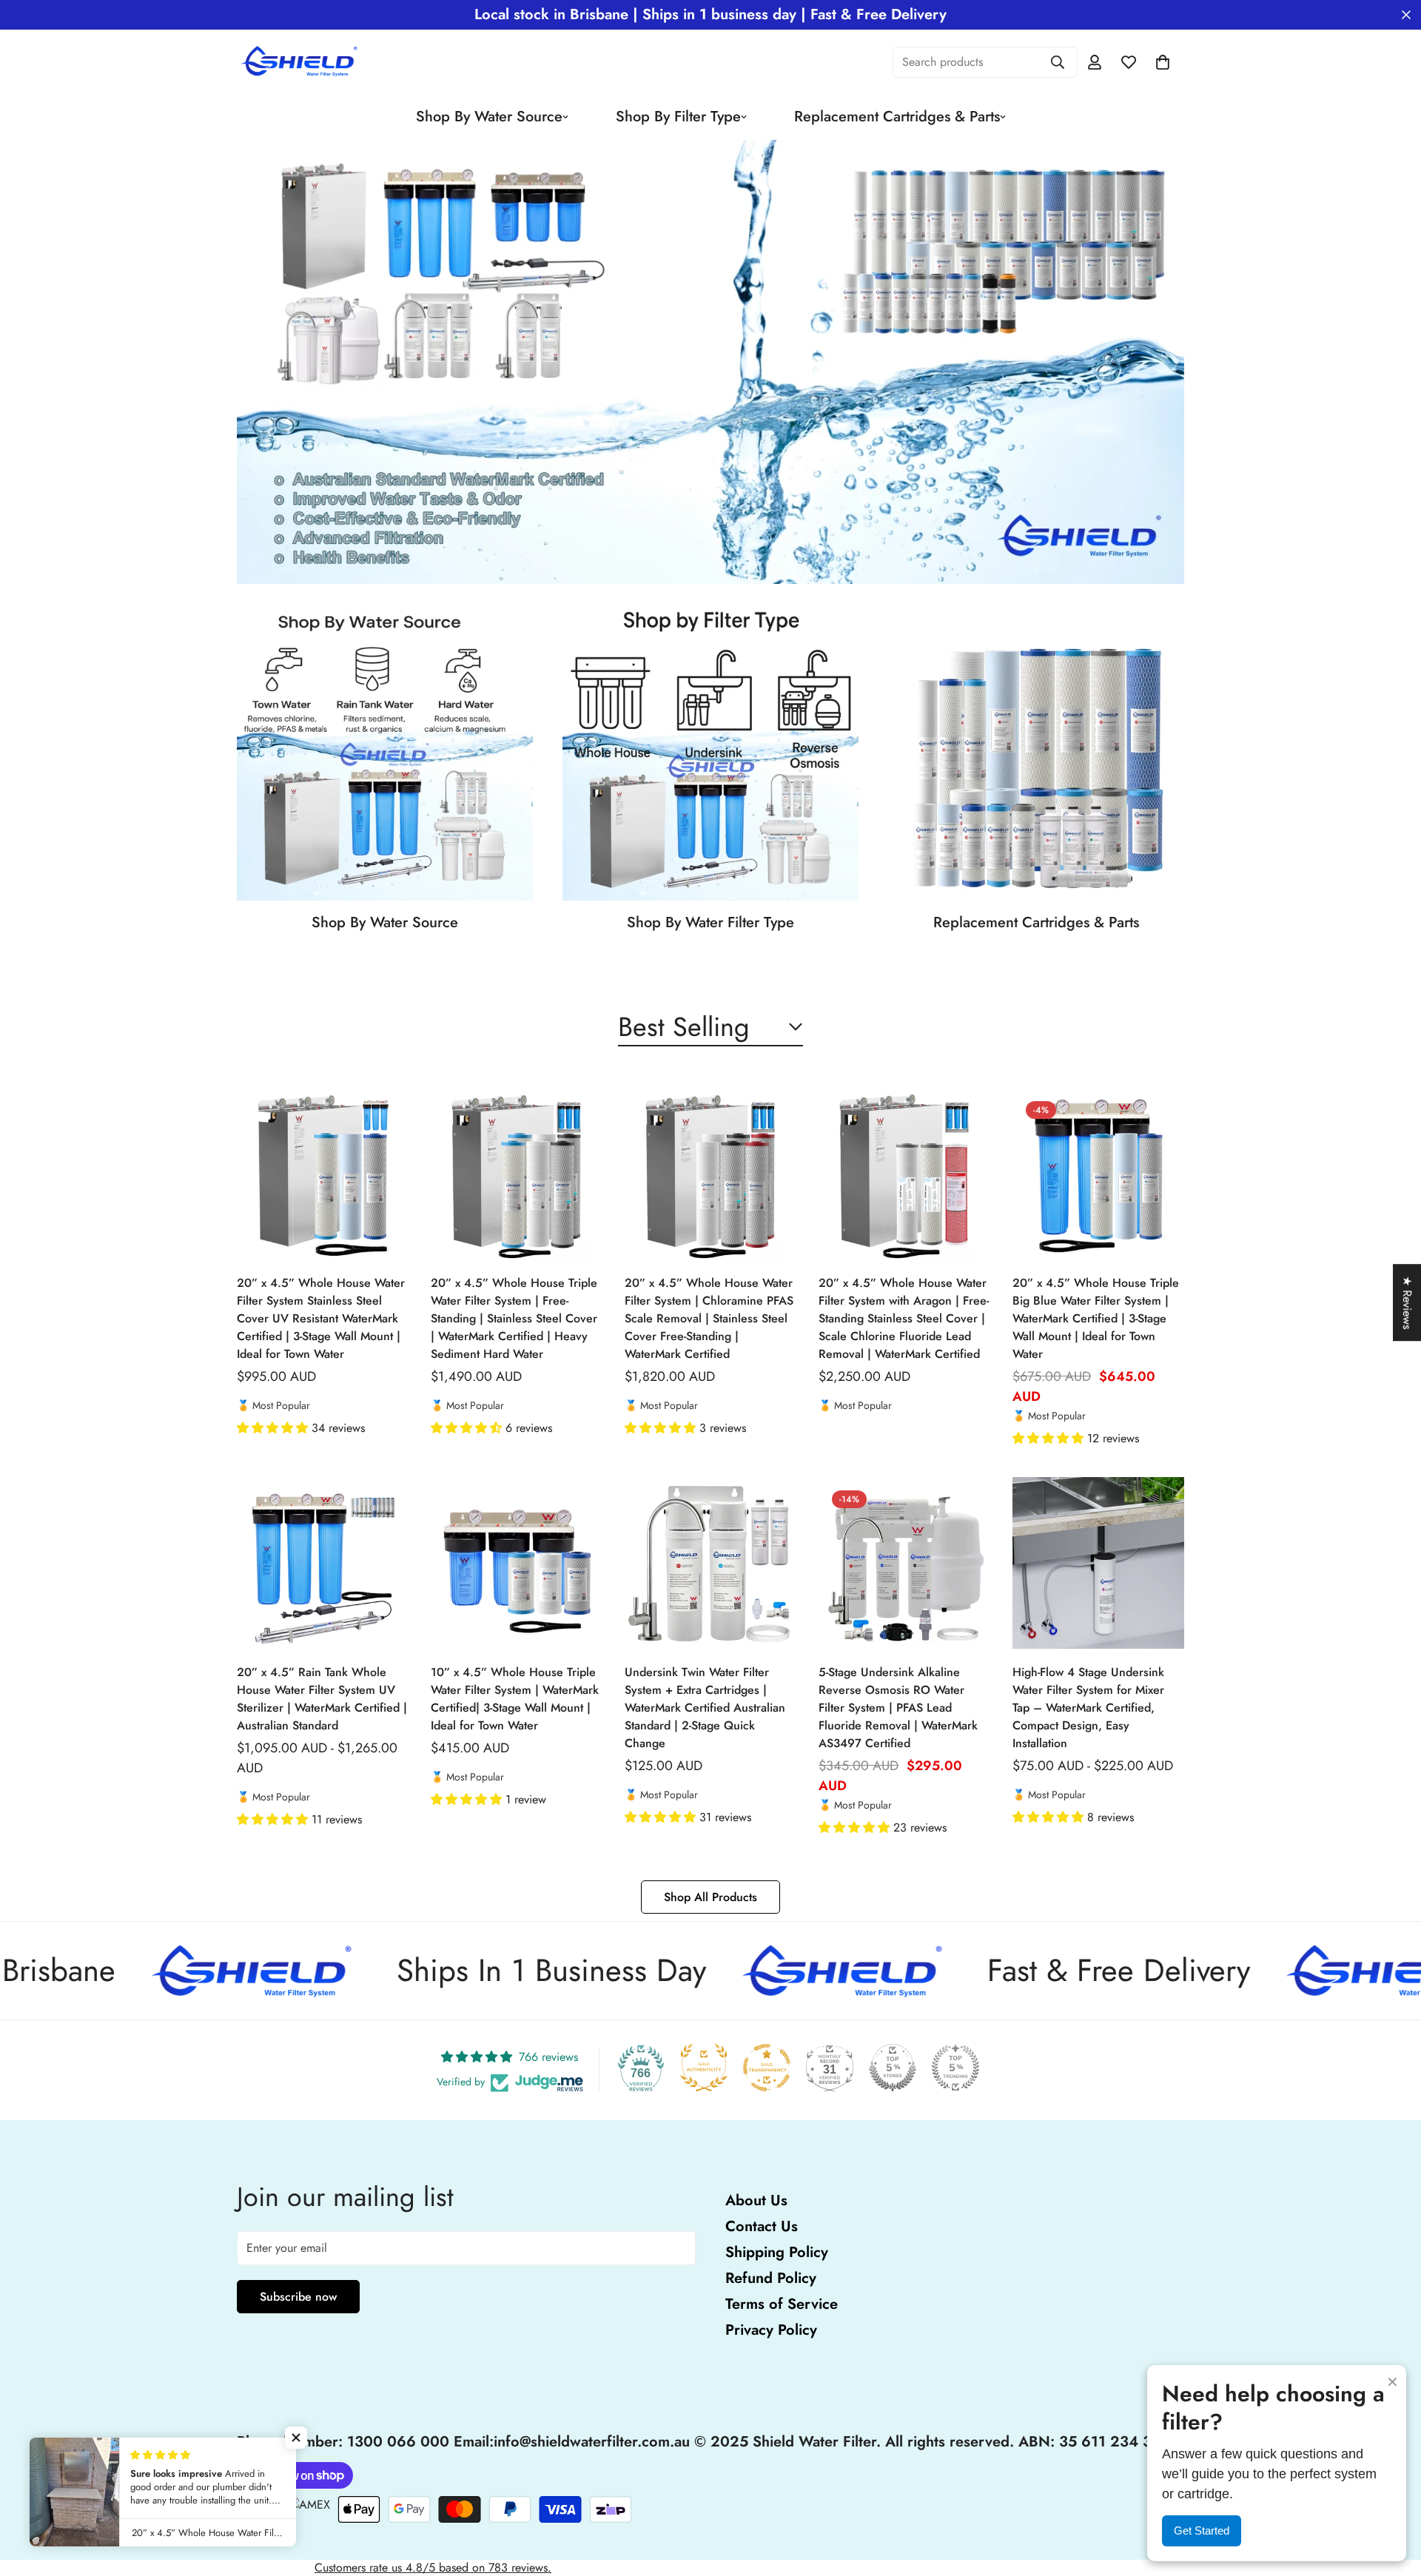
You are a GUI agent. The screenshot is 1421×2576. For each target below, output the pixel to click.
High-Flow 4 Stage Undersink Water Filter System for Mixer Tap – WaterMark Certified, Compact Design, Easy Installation (1088, 1708)
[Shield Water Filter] (302, 62)
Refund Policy (771, 2278)
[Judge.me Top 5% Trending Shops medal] (955, 2068)
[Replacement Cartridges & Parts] (1036, 753)
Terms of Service (782, 2304)
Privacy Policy (771, 2330)
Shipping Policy (777, 2252)
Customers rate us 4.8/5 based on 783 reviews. (433, 2567)
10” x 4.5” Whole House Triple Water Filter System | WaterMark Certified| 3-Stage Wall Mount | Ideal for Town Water (515, 1699)
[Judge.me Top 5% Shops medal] (893, 2068)
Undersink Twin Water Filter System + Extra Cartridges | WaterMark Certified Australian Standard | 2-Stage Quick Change (705, 1708)
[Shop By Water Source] (385, 753)
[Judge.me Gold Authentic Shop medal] (704, 2068)
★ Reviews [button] (1407, 1302)
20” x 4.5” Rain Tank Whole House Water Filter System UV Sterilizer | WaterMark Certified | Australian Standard (322, 1699)
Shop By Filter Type (678, 117)
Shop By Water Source (489, 117)
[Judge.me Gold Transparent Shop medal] (767, 2068)
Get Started (1202, 2530)
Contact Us (762, 2226)
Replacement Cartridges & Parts (897, 117)
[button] (274, 1428)
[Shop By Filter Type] (710, 753)
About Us (756, 2200)
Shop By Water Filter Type (710, 922)
